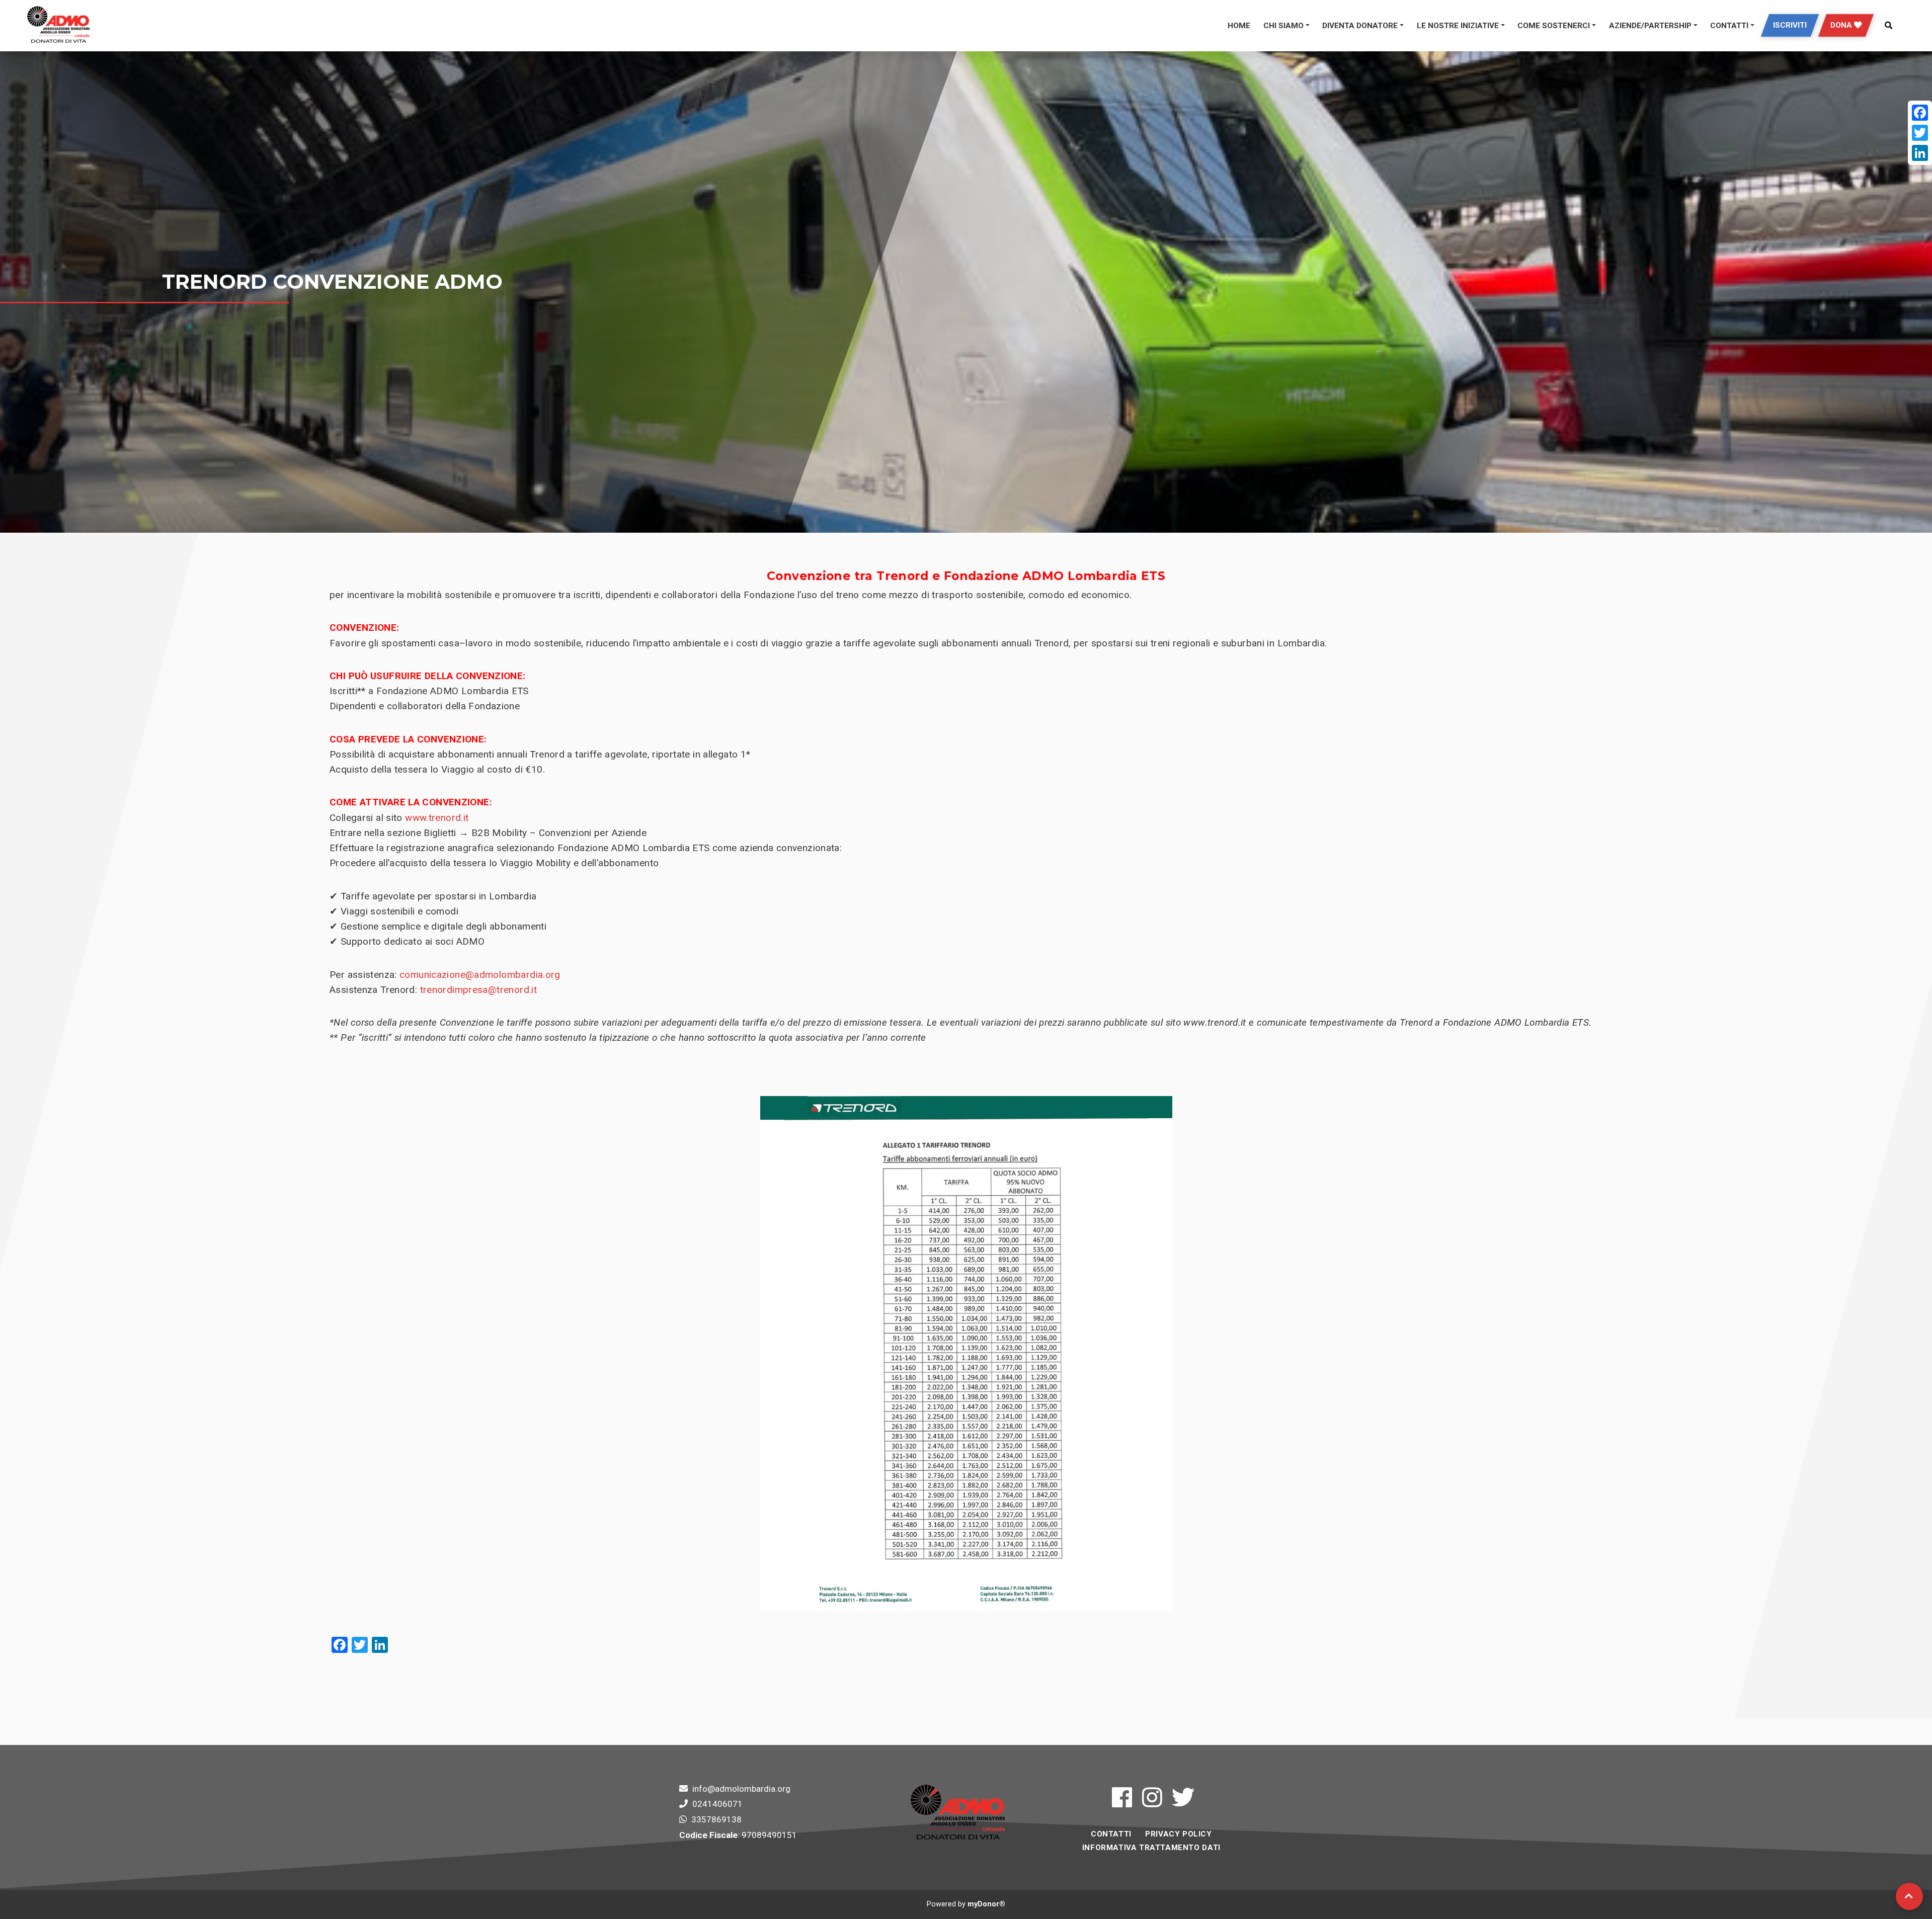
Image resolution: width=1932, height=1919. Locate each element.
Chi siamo (1283, 26)
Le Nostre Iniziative (1458, 26)
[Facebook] (1920, 113)
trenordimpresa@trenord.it (478, 990)
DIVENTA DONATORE (1360, 26)
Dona (1842, 25)
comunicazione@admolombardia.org (480, 975)
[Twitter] (1920, 133)
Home (1239, 26)
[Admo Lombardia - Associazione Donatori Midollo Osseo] (58, 26)
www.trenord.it (437, 818)
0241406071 (717, 1804)
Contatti (1729, 26)
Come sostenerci (1554, 26)
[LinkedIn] (1920, 153)
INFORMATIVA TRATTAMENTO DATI (1151, 1848)
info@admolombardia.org (741, 1789)
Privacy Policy (1178, 1834)
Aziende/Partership (1650, 26)
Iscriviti (1790, 25)
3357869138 (716, 1819)
